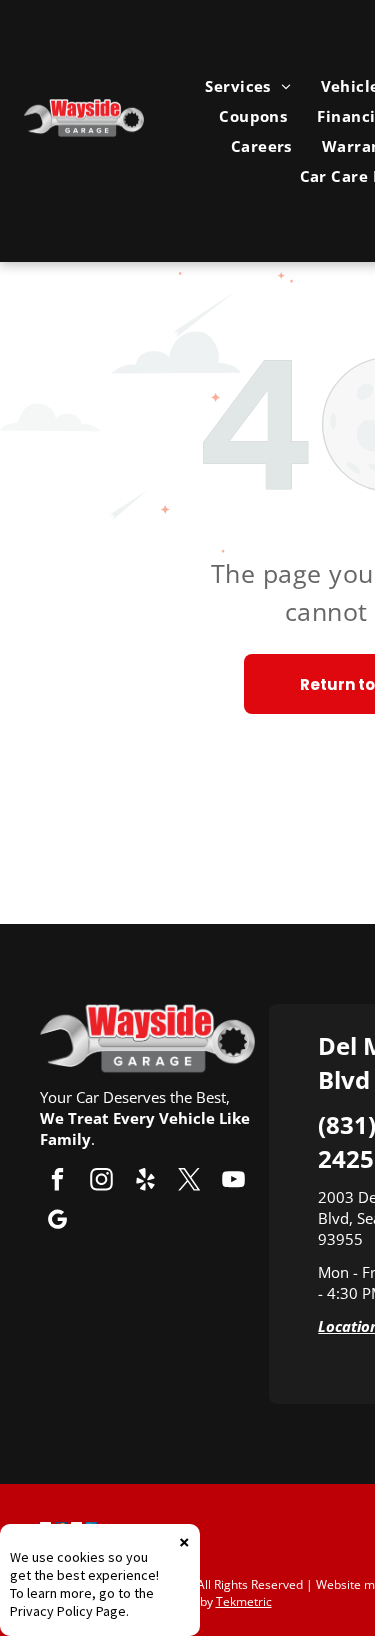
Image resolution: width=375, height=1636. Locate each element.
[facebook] (57, 1182)
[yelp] (145, 1182)
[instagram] (101, 1182)
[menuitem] (247, 86)
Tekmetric (244, 1601)
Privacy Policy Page (68, 1611)
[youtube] (233, 1182)
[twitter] (189, 1182)
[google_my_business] (57, 1222)
